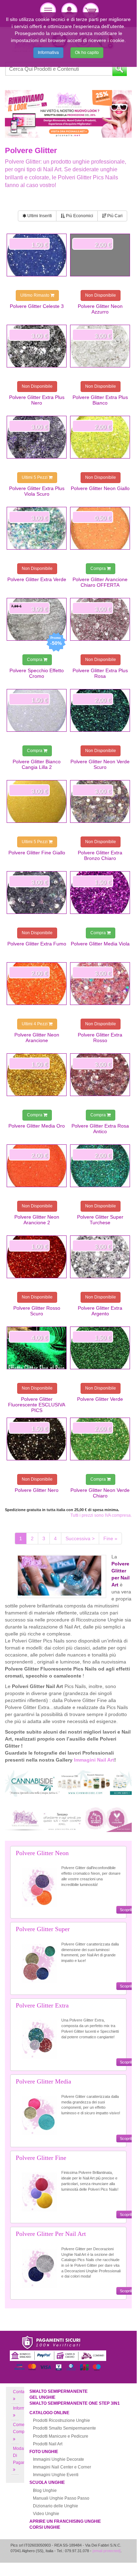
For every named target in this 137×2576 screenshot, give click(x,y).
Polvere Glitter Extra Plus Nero (37, 400)
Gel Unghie (42, 2397)
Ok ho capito (87, 53)
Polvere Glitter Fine (41, 2158)
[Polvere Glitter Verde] (100, 1348)
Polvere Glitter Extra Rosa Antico (100, 1129)
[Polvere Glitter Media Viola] (100, 893)
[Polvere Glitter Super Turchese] (100, 1166)
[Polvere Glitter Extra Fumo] (37, 893)
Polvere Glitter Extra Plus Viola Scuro (37, 491)
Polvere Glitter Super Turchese (100, 1220)
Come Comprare (23, 2428)
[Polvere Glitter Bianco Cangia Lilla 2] (37, 710)
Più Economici (79, 216)
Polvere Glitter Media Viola (100, 944)
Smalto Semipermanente (59, 2391)
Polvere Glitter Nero (37, 1490)
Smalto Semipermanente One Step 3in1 (75, 2403)
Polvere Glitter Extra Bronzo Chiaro (100, 855)
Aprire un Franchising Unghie (65, 2521)
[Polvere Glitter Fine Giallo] (37, 801)
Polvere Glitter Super (43, 1929)
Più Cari (114, 216)
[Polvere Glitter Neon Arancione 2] (37, 1166)
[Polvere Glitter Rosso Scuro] (37, 1257)
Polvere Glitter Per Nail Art (51, 2234)
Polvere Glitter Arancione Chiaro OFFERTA (100, 582)
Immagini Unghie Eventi (56, 2475)
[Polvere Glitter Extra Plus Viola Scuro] (37, 437)
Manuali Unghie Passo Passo (61, 2498)
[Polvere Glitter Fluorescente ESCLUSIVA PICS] (37, 1348)
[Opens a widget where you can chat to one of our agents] (110, 2557)
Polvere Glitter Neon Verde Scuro (100, 764)
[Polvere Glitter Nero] (37, 1439)
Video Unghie (46, 2514)
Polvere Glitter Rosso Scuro (37, 1311)
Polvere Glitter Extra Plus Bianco (100, 400)
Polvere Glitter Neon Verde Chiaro (100, 1493)
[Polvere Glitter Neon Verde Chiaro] (100, 1439)
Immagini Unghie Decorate (59, 2459)
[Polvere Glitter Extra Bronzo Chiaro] (100, 801)
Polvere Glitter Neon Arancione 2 (37, 1220)
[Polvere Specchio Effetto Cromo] (37, 619)
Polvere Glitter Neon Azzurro (100, 309)
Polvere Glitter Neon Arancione (37, 1038)
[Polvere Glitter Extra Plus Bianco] (100, 346)
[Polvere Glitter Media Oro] (37, 1075)
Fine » (110, 1538)
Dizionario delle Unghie (56, 2506)
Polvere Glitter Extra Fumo (37, 944)
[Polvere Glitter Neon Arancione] (37, 984)
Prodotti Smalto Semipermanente (64, 2428)
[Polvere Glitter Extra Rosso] (100, 984)
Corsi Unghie (45, 2527)
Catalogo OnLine (49, 2413)
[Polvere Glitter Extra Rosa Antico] (100, 1075)
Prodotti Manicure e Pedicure (61, 2436)
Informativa (48, 53)
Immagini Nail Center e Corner (62, 2467)
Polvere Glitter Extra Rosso (100, 1038)
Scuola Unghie (47, 2482)
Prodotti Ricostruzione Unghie (61, 2420)
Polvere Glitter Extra (42, 2005)
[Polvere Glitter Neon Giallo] (100, 437)
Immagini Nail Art (94, 1760)
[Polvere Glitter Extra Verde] (37, 528)
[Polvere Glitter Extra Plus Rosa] (100, 619)
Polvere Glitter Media (43, 2081)
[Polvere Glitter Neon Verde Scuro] (100, 710)
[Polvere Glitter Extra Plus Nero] (37, 346)
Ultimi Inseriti (39, 216)
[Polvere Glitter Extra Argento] (100, 1257)
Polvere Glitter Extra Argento (100, 1311)
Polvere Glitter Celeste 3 (37, 306)
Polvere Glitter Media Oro (37, 1126)
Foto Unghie (44, 2452)
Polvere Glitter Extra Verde (37, 579)
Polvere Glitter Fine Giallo (37, 853)
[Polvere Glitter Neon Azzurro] (100, 255)
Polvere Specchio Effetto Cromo (37, 673)
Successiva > (80, 1538)
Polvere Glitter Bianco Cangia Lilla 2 (37, 764)
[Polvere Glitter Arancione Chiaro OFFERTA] (100, 528)
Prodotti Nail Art (48, 2444)
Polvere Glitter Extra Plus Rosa (100, 673)
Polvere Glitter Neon (42, 1853)
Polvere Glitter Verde (100, 1399)
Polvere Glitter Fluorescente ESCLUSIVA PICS (37, 1405)
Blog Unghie (45, 2491)
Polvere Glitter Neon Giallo (100, 488)
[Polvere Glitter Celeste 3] (37, 255)
